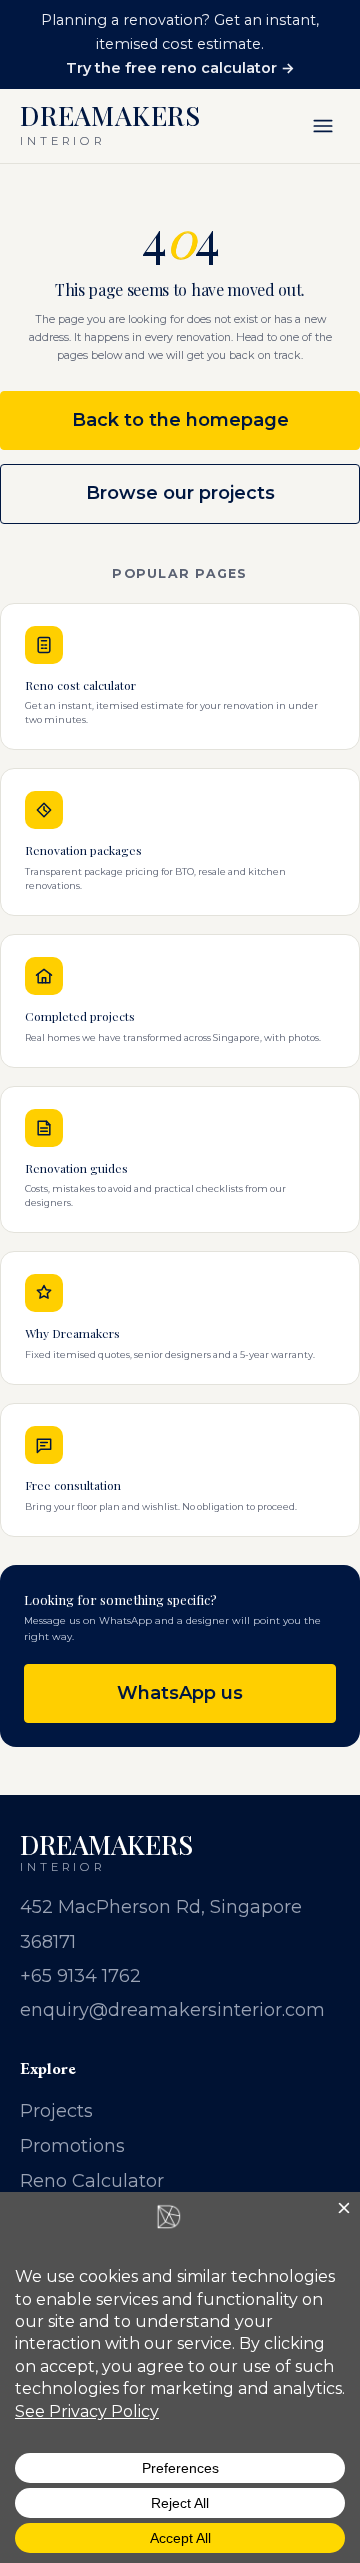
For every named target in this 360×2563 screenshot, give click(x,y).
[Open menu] (323, 126)
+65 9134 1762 (80, 1976)
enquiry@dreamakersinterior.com (172, 2010)
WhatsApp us (180, 1693)
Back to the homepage (180, 420)
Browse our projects (180, 493)
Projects (56, 2111)
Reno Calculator (92, 2181)
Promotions (72, 2146)
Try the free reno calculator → (180, 68)
